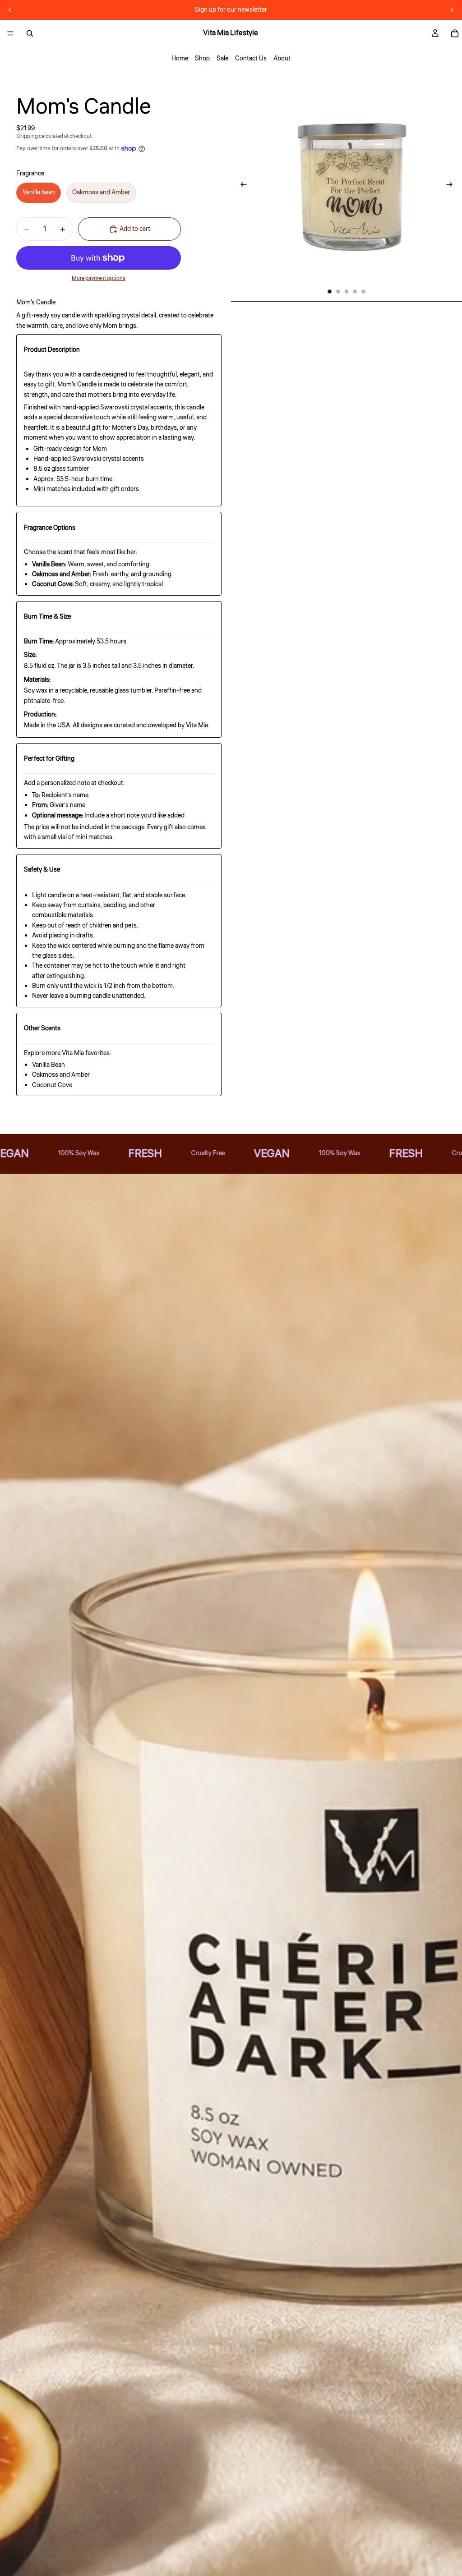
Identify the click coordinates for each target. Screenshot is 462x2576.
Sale (222, 59)
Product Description (52, 350)
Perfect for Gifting (49, 759)
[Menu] (10, 33)
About (282, 59)
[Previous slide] (10, 10)
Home (180, 59)
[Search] (30, 33)
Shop (202, 59)
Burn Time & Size (47, 617)
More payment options (99, 278)
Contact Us (251, 59)
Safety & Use (42, 870)
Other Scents (42, 1029)
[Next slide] (452, 10)
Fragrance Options (50, 528)
